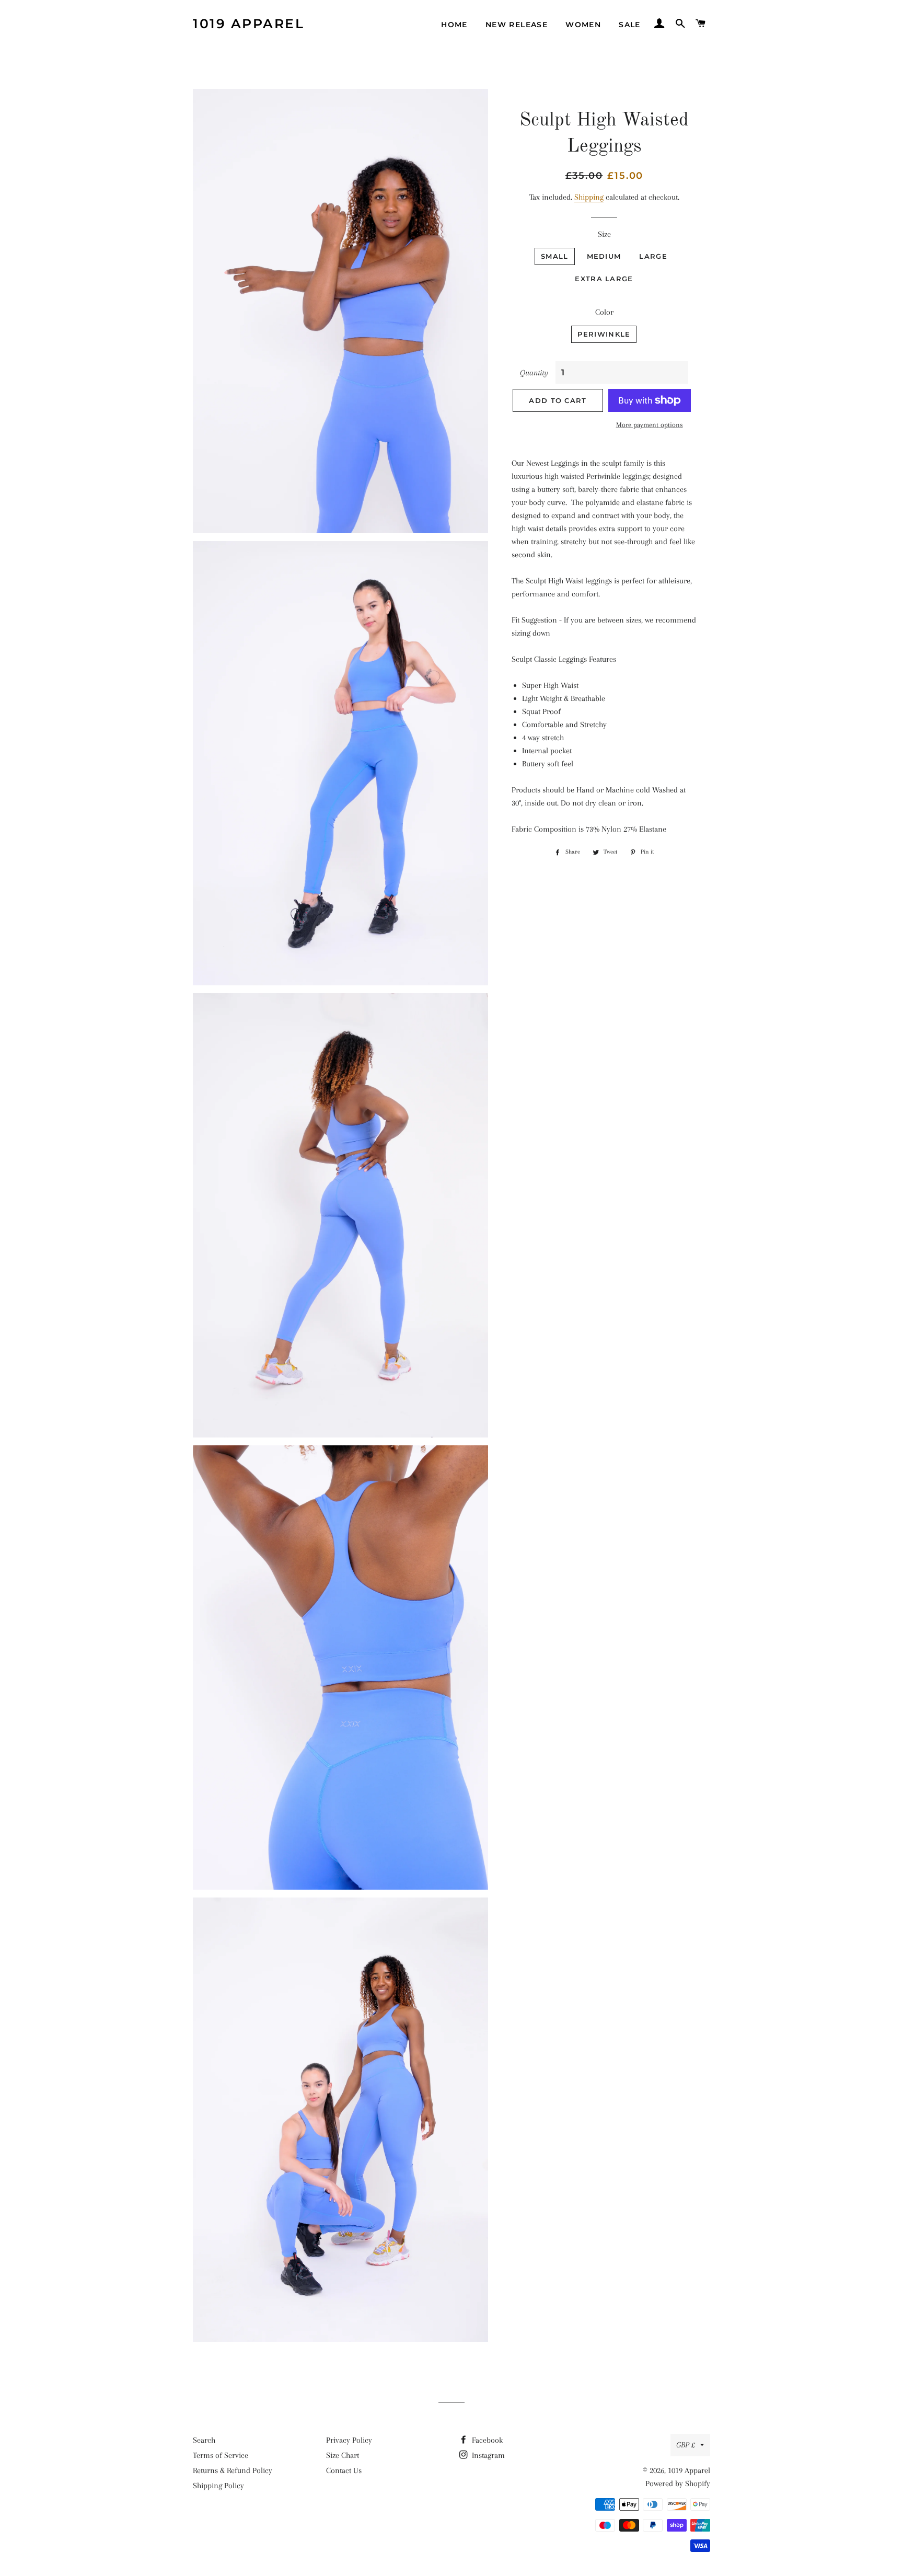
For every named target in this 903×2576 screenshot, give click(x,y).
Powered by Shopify (678, 2483)
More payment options (650, 425)
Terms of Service (221, 2455)
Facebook (486, 2440)
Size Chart (343, 2455)
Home (454, 25)
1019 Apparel (248, 24)
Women (583, 25)
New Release (517, 25)
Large (653, 256)
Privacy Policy (349, 2440)
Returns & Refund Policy (233, 2470)
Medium (604, 256)
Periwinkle (604, 334)
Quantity (534, 373)
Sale (630, 25)
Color (604, 312)
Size (604, 234)
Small (555, 256)
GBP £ (686, 2445)
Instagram (487, 2455)
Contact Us (344, 2470)
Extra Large (604, 279)
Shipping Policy (218, 2486)
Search (204, 2440)
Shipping (589, 197)
